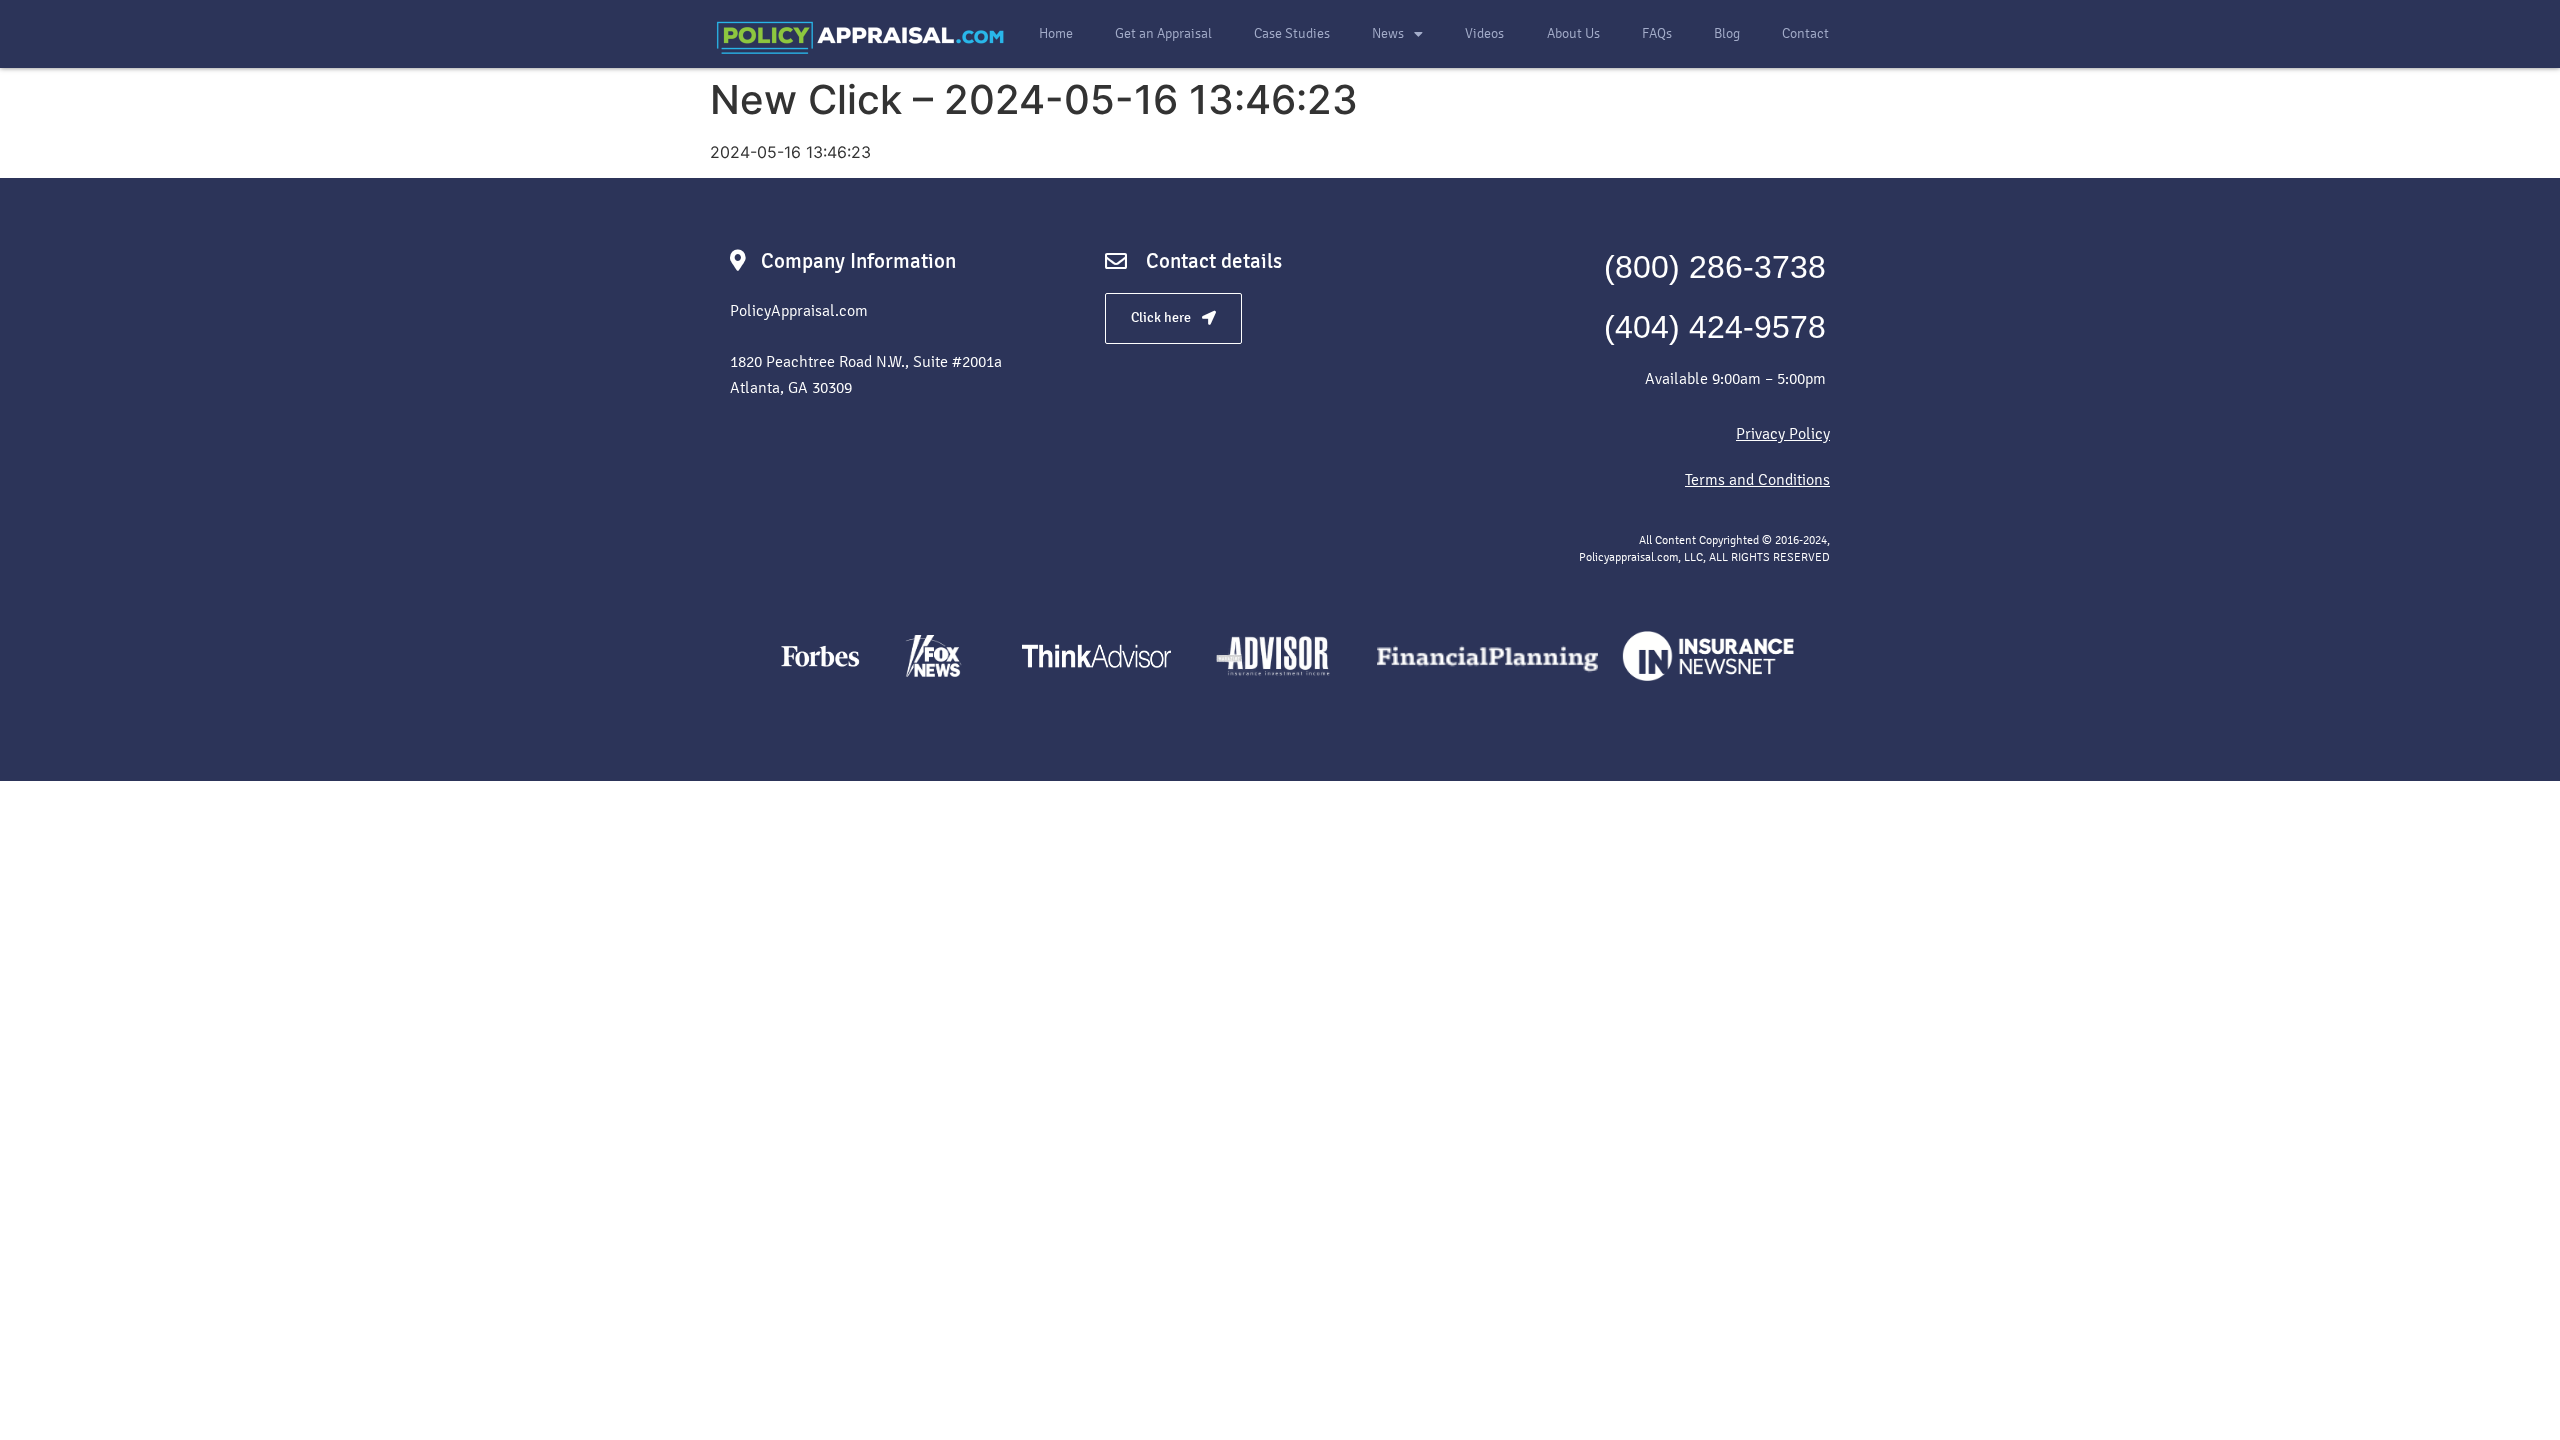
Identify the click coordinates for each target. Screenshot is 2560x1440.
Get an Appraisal (1163, 33)
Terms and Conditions (1757, 479)
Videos (1484, 33)
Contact (1805, 33)
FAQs (1657, 33)
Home (1056, 33)
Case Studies (1292, 33)
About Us (1573, 33)
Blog (1727, 33)
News (1388, 33)
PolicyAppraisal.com (799, 310)
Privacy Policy (1783, 433)
